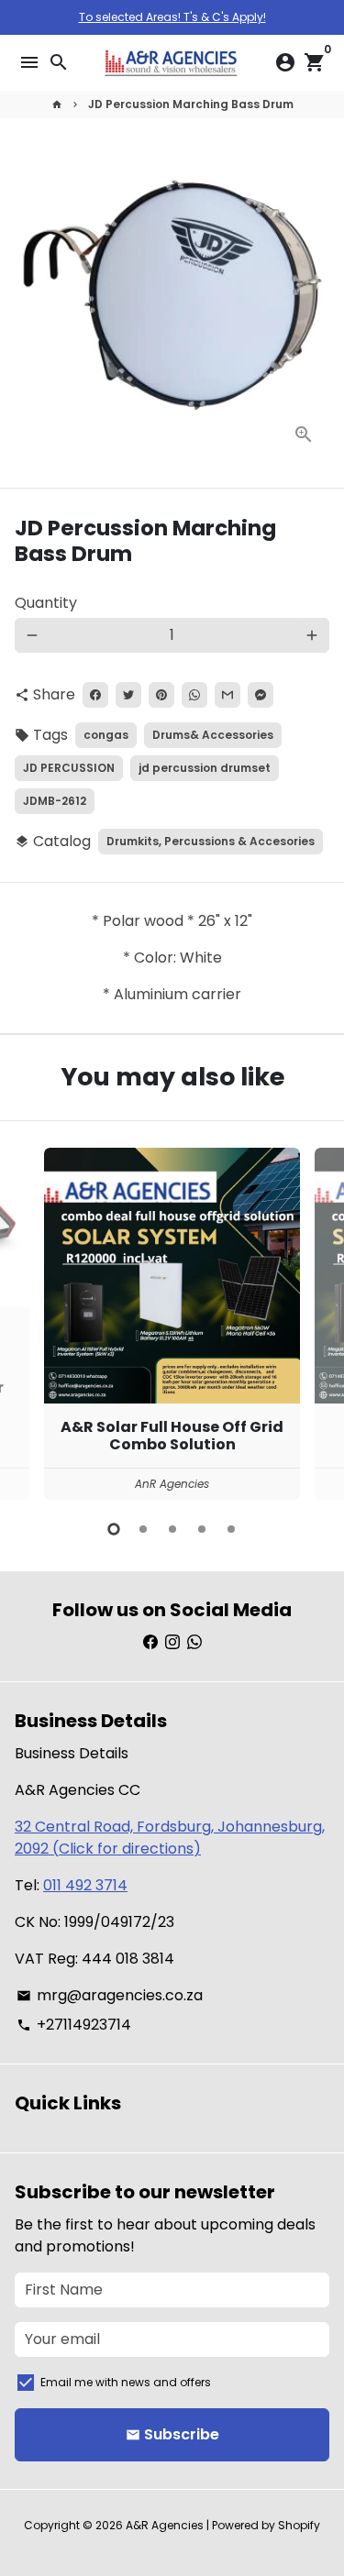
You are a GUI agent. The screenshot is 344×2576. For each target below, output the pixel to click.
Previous (32, 1321)
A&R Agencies (165, 2525)
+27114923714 (74, 2025)
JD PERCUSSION (69, 768)
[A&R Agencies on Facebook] (150, 1642)
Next (312, 1321)
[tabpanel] (172, 1324)
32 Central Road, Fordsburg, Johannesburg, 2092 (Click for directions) (170, 1838)
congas (106, 735)
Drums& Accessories (213, 735)
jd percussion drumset (205, 768)
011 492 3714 (85, 1885)
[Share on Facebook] (95, 695)
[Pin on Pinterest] (161, 695)
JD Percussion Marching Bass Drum (191, 104)
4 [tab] (202, 1529)
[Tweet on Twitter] (128, 695)
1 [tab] (114, 1529)
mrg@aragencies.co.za (110, 1995)
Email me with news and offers (126, 2382)
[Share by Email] (227, 695)
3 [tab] (172, 1529)
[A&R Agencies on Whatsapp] (194, 1642)
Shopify (299, 2525)
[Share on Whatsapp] (194, 695)
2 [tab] (143, 1529)
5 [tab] (231, 1529)
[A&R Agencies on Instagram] (172, 1642)
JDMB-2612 (55, 801)
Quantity (46, 603)
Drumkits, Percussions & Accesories (211, 841)
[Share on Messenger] (261, 695)
